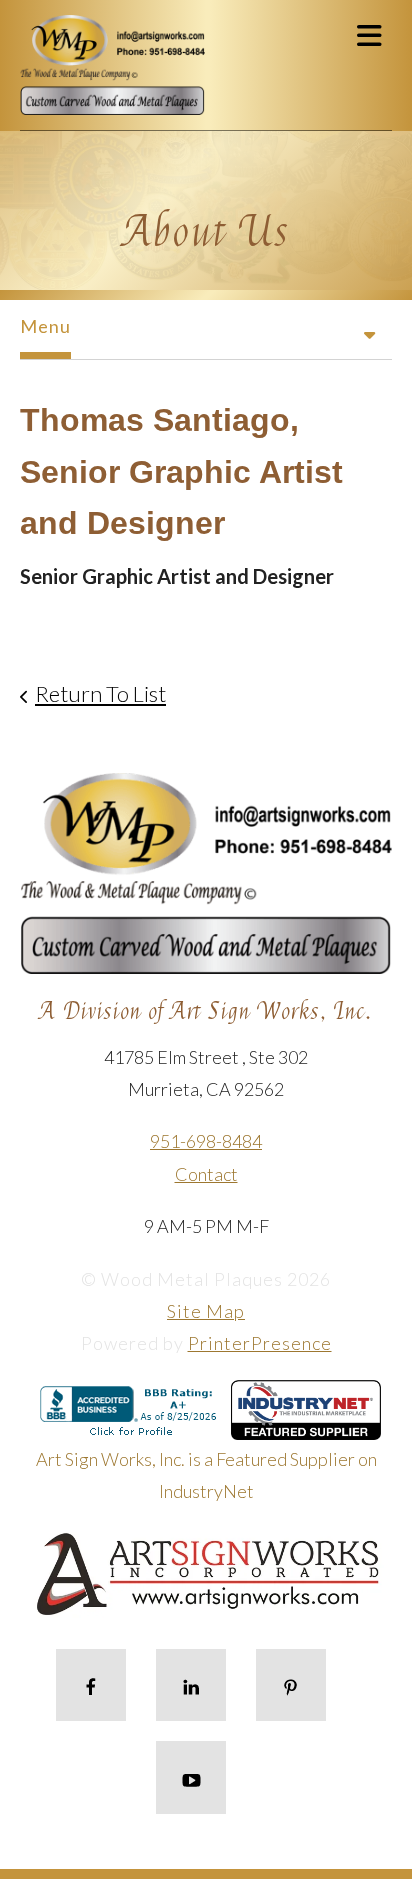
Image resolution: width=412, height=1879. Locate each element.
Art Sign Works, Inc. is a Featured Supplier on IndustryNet (206, 1475)
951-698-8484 (206, 1141)
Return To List (100, 693)
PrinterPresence (260, 1343)
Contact (206, 1174)
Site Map (206, 1311)
